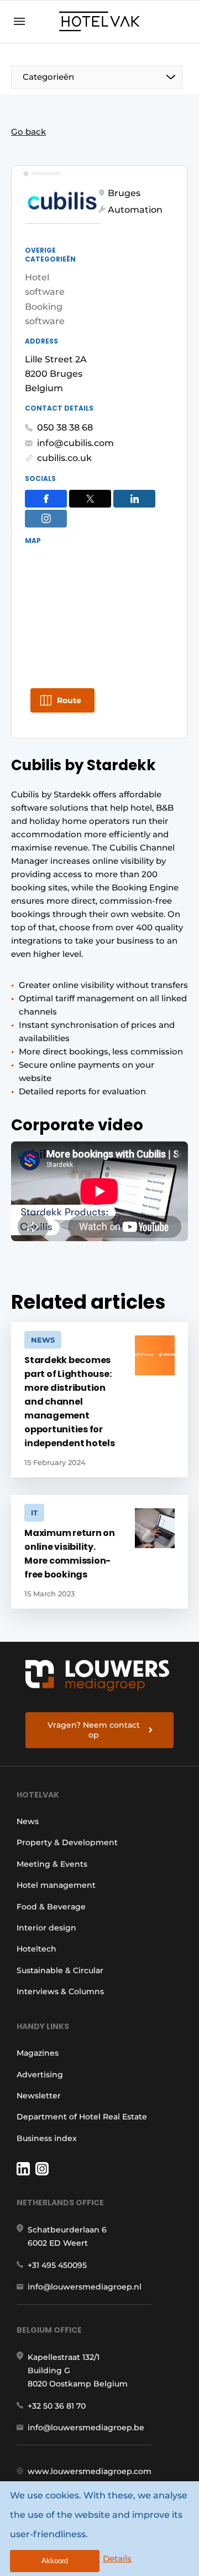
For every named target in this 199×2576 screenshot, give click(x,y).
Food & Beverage (51, 1907)
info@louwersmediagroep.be (86, 2428)
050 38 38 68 (65, 427)
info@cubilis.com (75, 443)
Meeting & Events (52, 1864)
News (28, 1821)
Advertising (40, 2075)
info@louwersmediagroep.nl (85, 2287)
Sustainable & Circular (60, 1970)
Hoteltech (36, 1949)
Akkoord (55, 2561)
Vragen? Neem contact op (94, 1730)
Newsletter (39, 2096)
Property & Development (67, 1842)
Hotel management (56, 1885)
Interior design (46, 1928)
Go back (28, 132)
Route (69, 700)
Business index (47, 2138)
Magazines (38, 2053)
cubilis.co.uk (64, 458)
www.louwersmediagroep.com (90, 2471)
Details (117, 2559)
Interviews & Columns (60, 1991)
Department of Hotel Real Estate (82, 2117)
